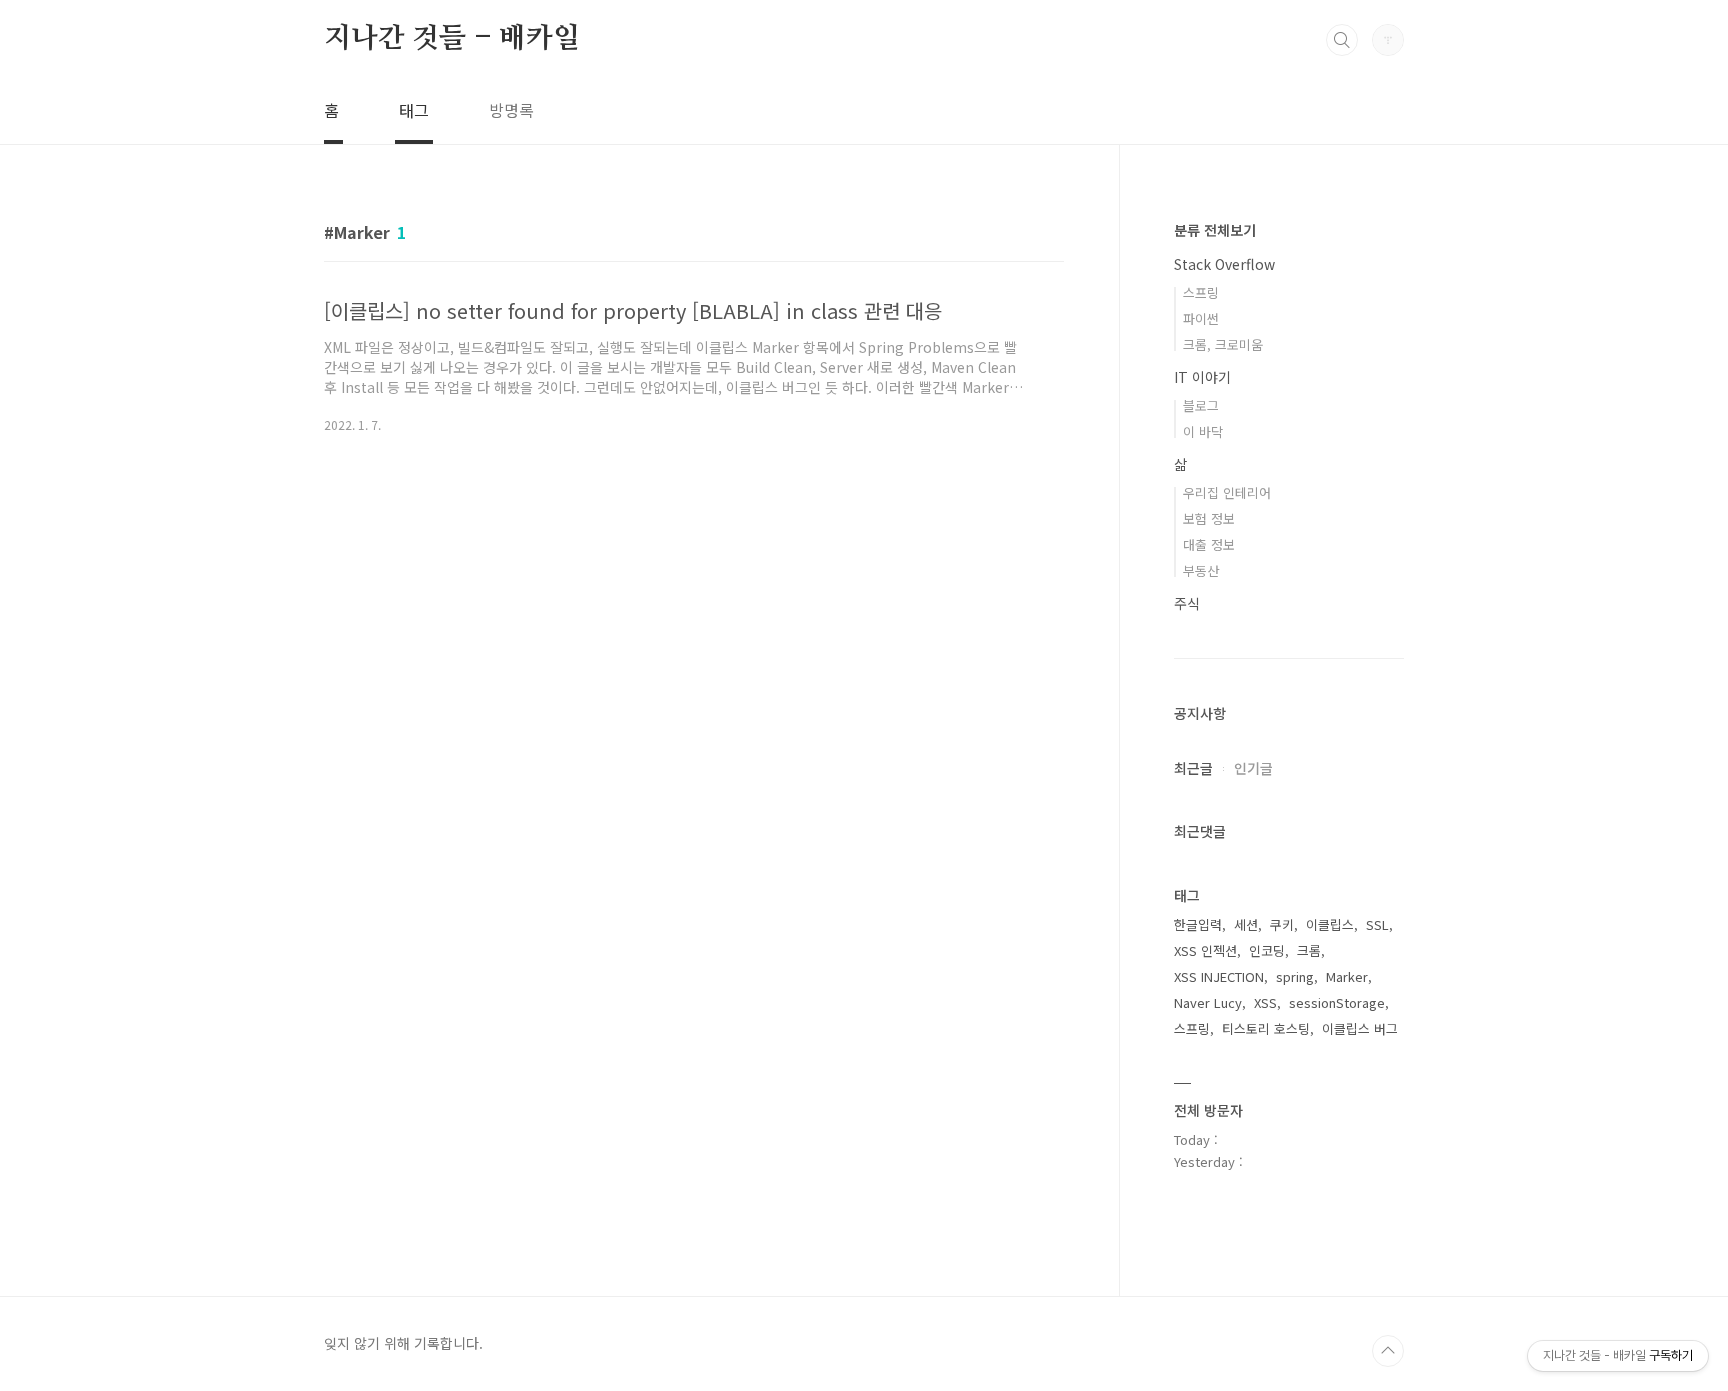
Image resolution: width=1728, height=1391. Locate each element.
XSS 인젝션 (1205, 950)
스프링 (1201, 292)
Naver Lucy (1208, 1002)
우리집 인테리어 (1227, 492)
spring (1295, 976)
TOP (1388, 1351)
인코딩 (1267, 950)
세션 (1246, 924)
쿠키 (1282, 924)
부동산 (1201, 570)
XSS (1265, 1002)
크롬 (1309, 950)
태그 (414, 110)
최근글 (1193, 768)
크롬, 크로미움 (1223, 344)
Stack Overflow (1224, 264)
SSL (1377, 924)
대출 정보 (1209, 544)
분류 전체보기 (1215, 230)
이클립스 (1330, 924)
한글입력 (1198, 924)
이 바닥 (1203, 431)
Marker (1347, 976)
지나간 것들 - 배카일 (452, 39)
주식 (1187, 603)
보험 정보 (1209, 518)
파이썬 (1201, 318)
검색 (1342, 40)
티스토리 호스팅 (1266, 1028)
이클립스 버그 (1360, 1028)
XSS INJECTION (1219, 976)
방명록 (511, 110)
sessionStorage (1337, 1002)
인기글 (1253, 768)
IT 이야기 (1202, 377)
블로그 (1201, 405)
